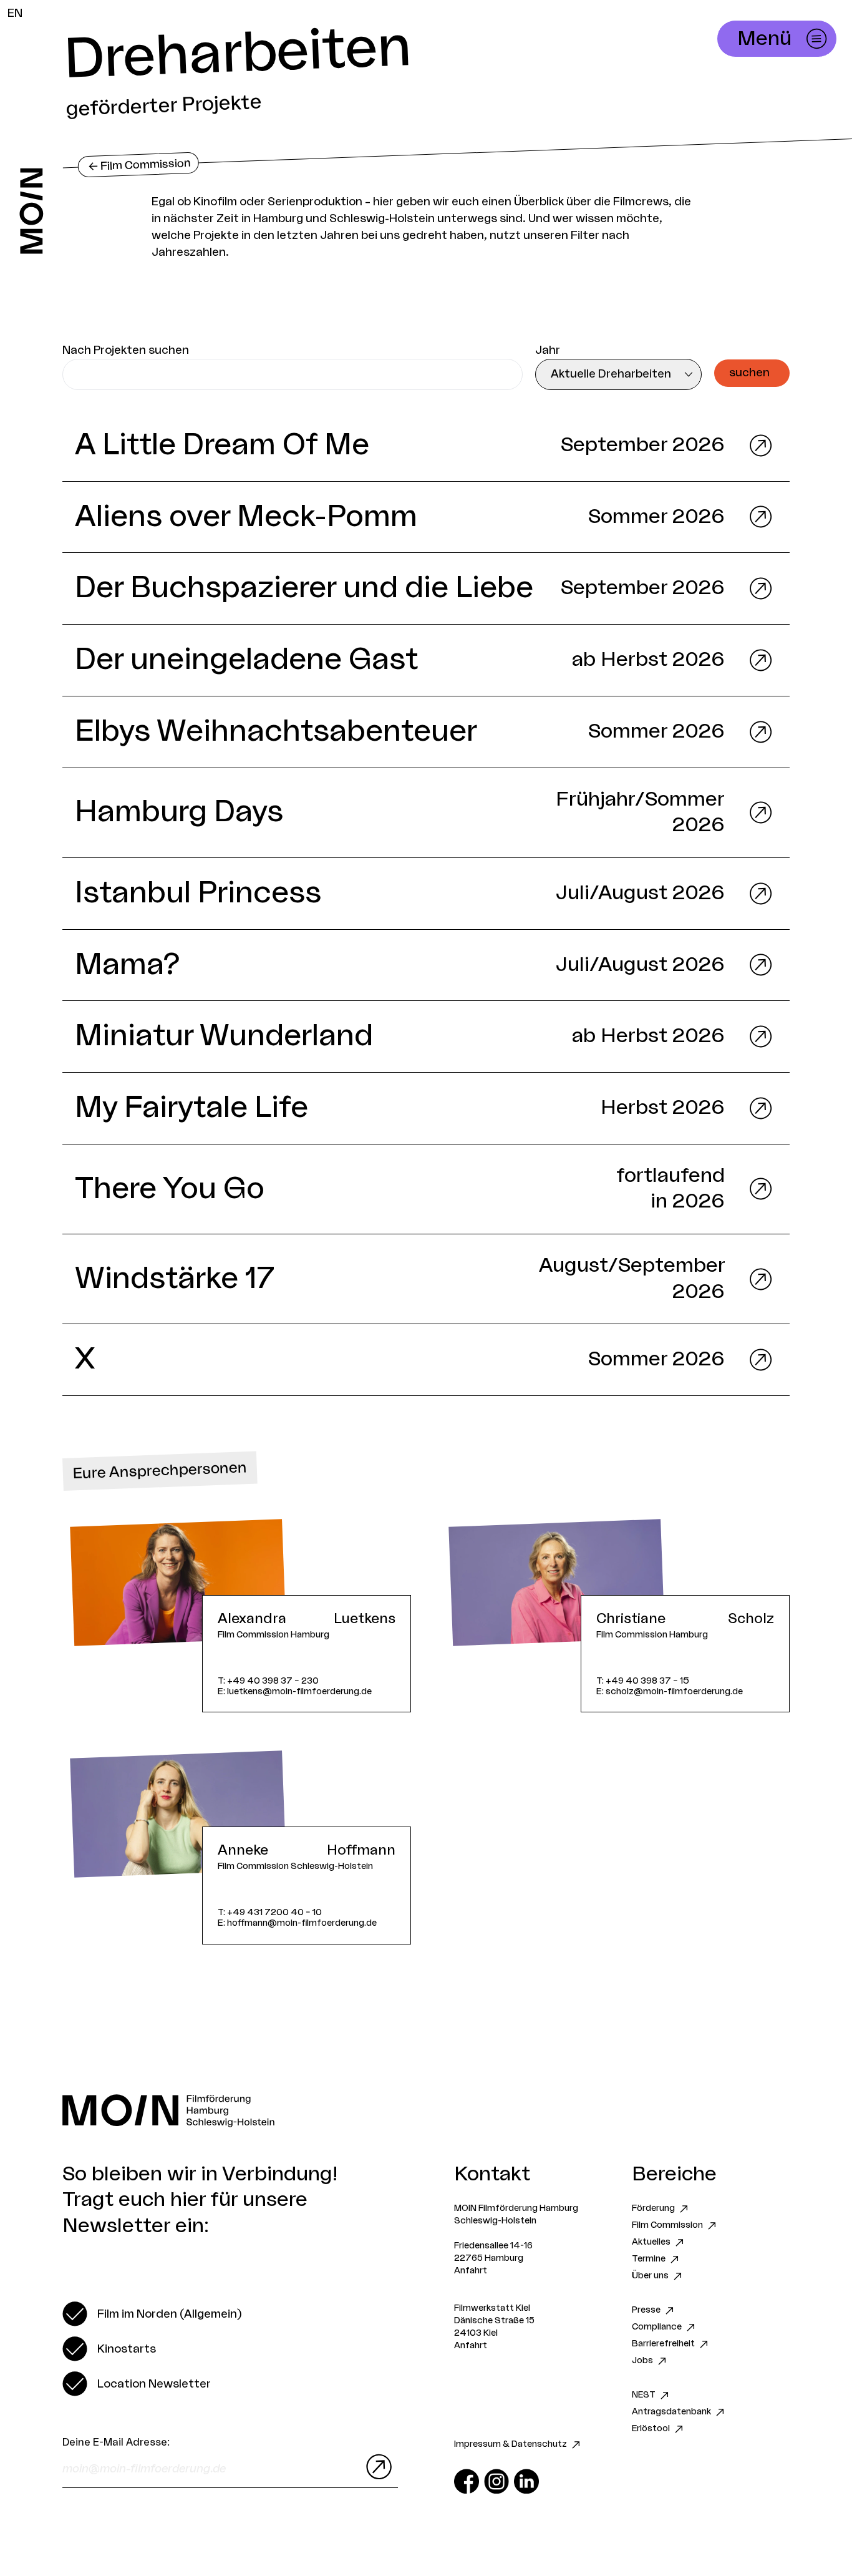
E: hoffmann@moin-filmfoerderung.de (297, 1923)
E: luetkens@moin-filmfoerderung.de (295, 1691)
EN (15, 13)
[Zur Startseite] (31, 211)
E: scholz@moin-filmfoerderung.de (670, 1691)
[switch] (152, 2314)
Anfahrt (471, 2271)
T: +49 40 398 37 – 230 (268, 1681)
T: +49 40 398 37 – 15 (643, 1681)
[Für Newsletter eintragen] (376, 2467)
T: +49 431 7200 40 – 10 (270, 1912)
